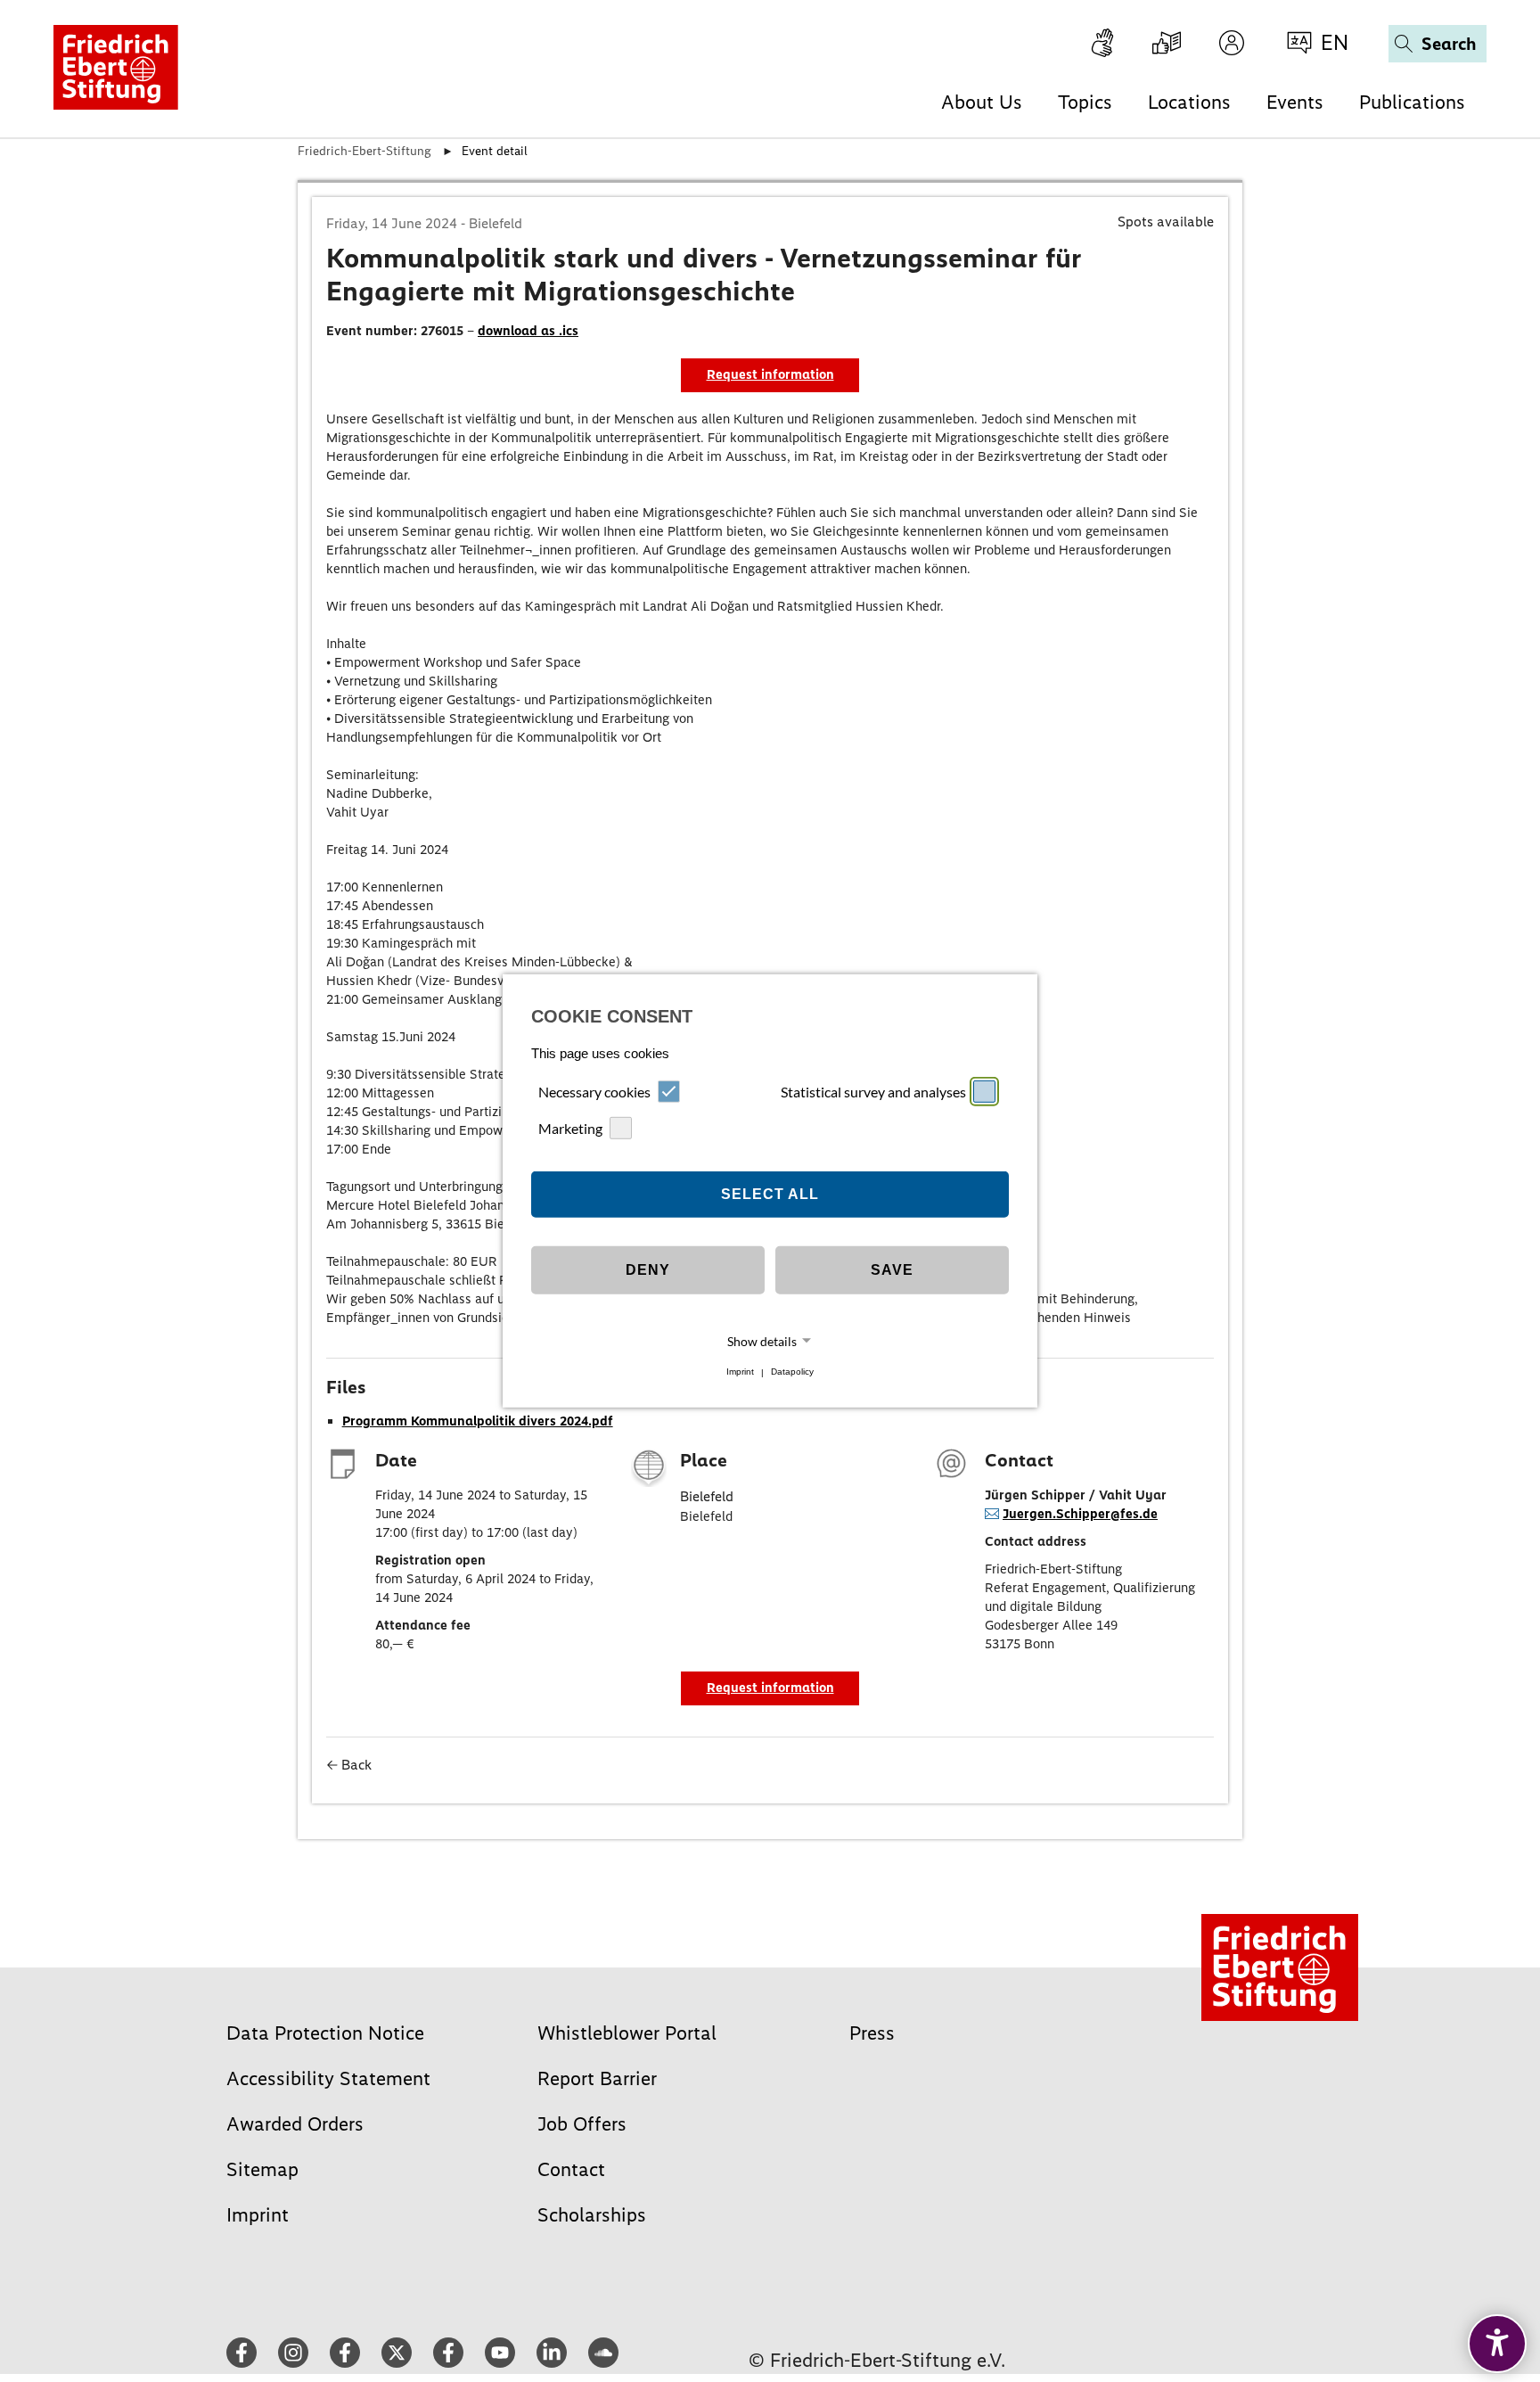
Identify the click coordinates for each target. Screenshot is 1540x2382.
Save (892, 1270)
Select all (770, 1194)
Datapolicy (792, 1372)
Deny (648, 1270)
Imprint (740, 1372)
